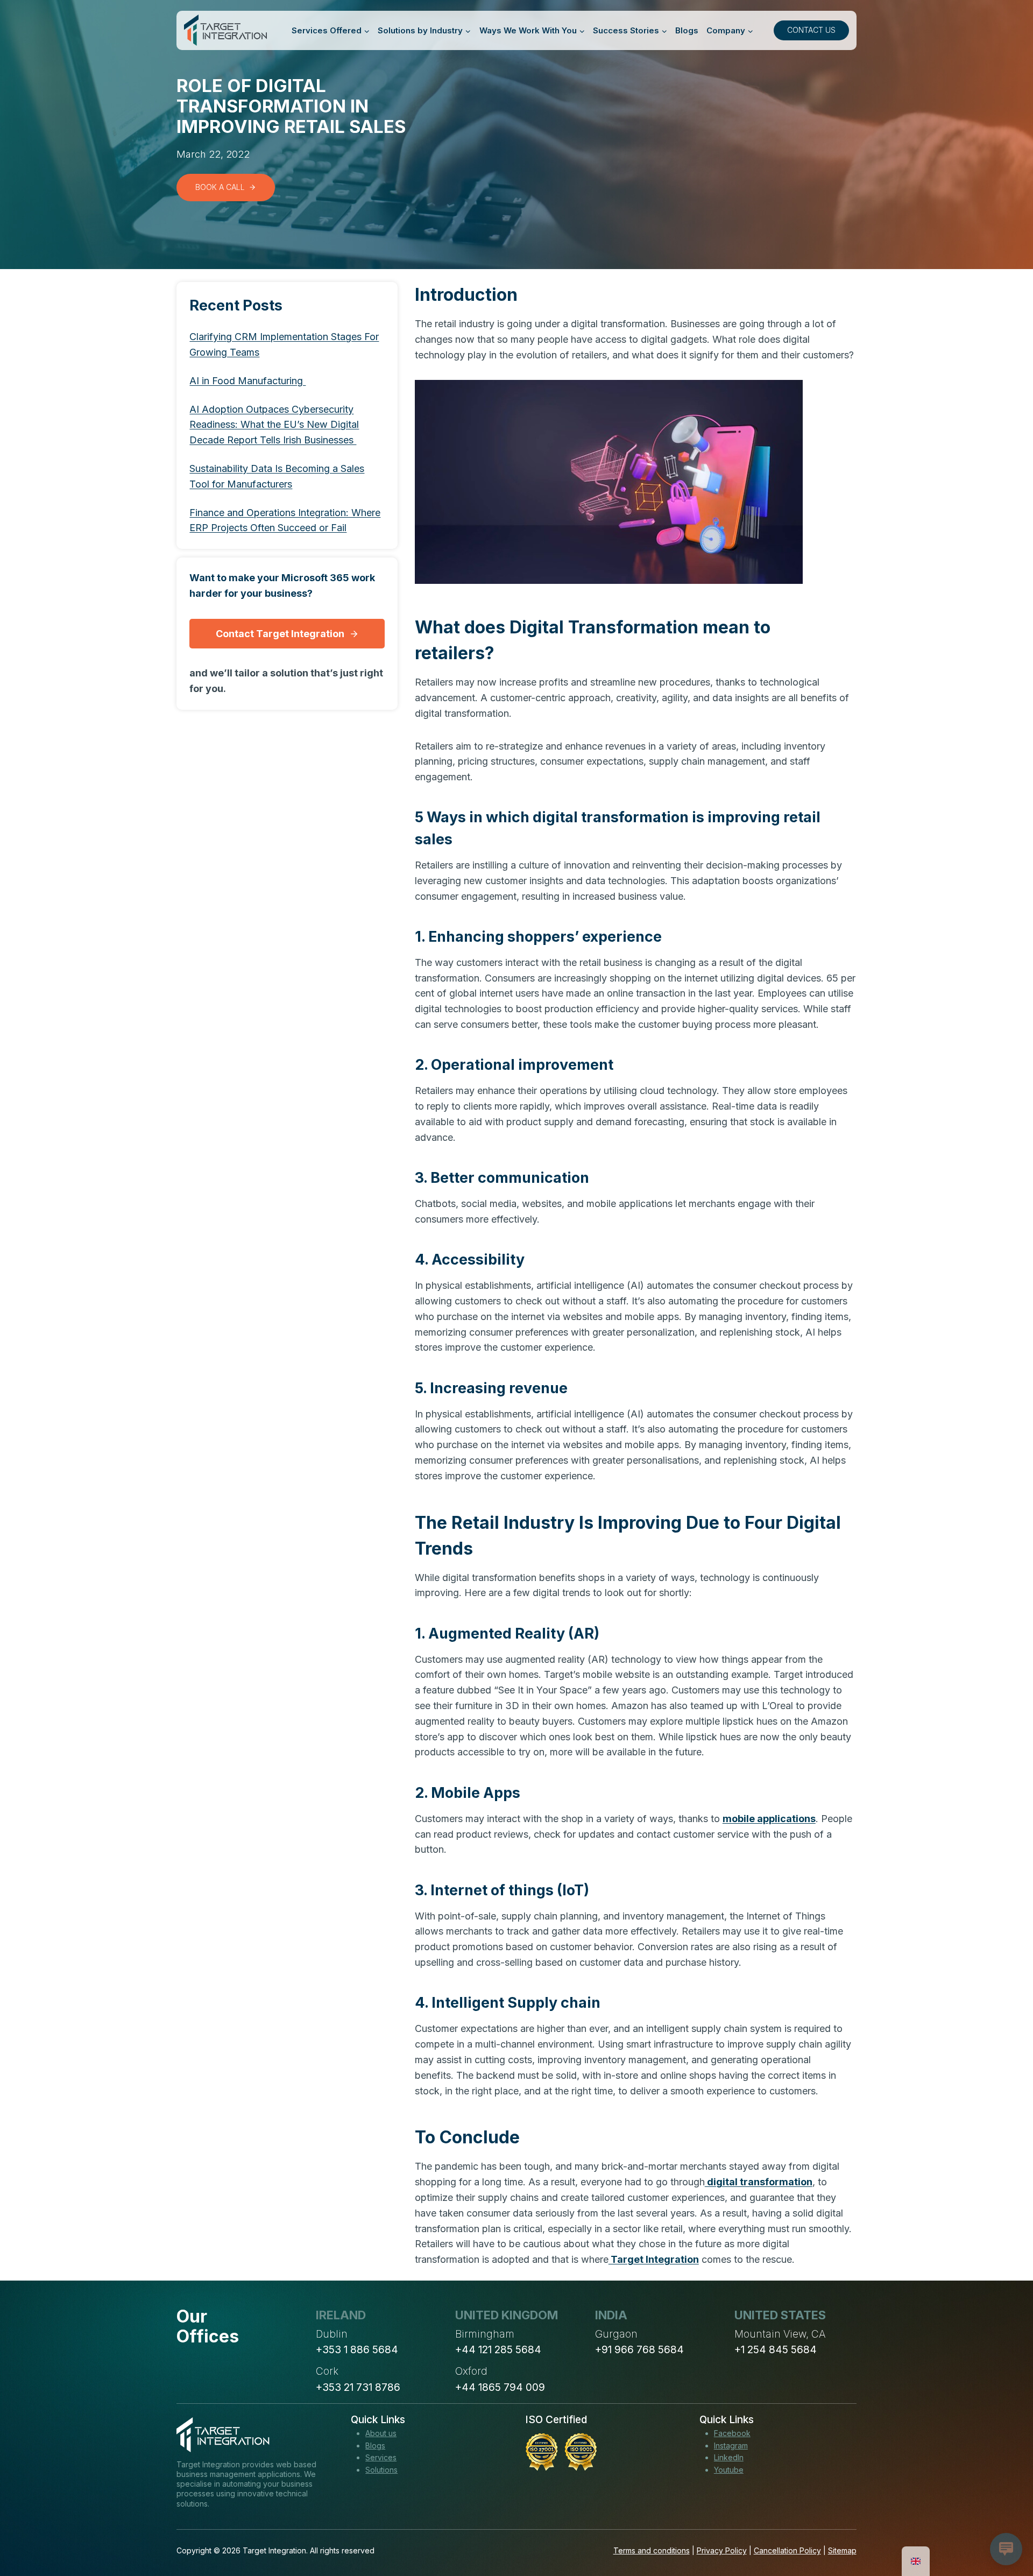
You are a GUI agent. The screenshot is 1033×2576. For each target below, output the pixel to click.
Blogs (687, 30)
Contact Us (811, 30)
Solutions (381, 2470)
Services (381, 2457)
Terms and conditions (652, 2550)
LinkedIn (729, 2457)
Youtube (729, 2470)
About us (381, 2433)
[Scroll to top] (1005, 2528)
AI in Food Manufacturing (247, 381)
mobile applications (769, 1819)
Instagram (731, 2446)
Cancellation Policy (787, 2550)
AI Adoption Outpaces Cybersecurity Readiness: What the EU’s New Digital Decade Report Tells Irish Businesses (274, 425)
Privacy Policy (722, 2550)
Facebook (732, 2433)
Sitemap (842, 2550)
